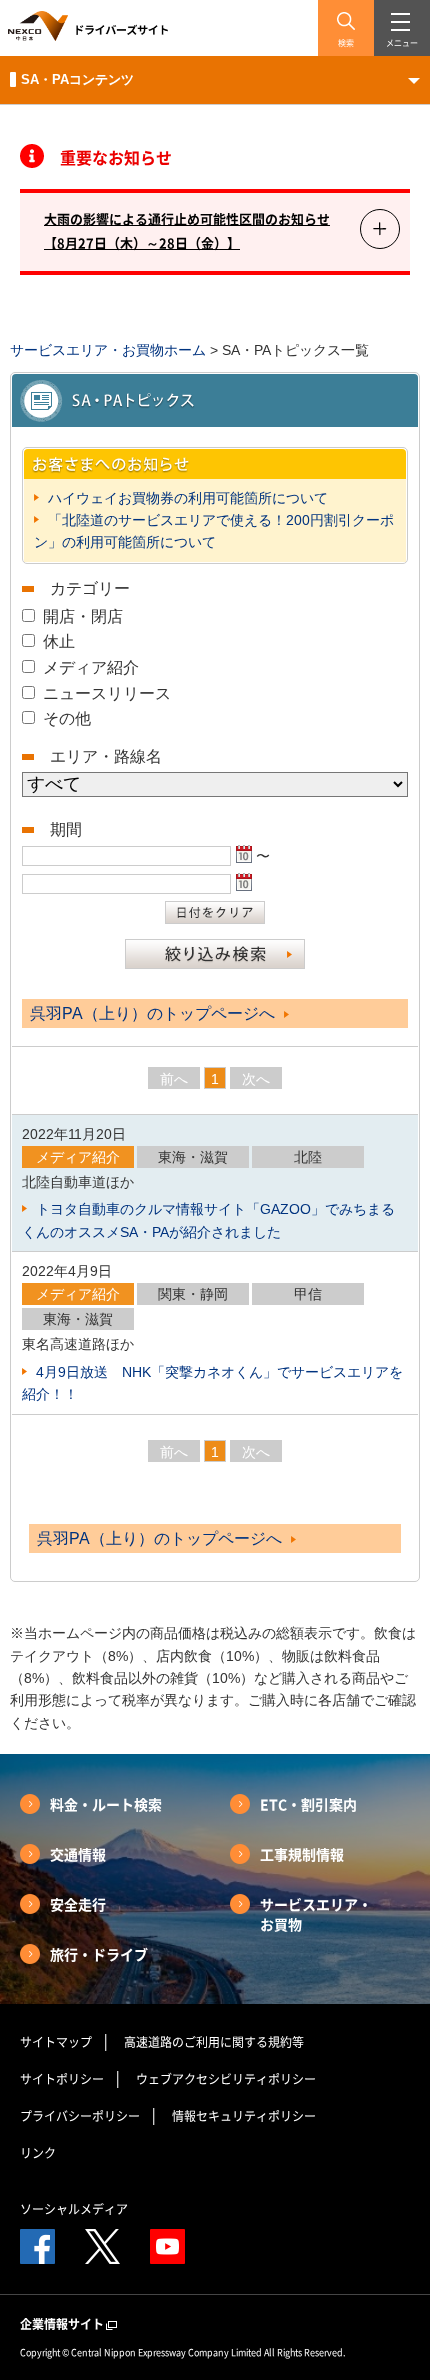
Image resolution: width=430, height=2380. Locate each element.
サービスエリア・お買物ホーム (108, 350)
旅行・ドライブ (99, 1954)
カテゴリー (90, 588)
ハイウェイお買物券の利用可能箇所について (186, 498)
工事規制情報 (302, 1854)
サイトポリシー (62, 2079)
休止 (59, 641)
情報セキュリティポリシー (244, 2116)
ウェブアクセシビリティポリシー (226, 2079)
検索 (346, 43)
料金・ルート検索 (106, 1804)
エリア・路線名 (106, 756)
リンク (38, 2153)
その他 (67, 718)
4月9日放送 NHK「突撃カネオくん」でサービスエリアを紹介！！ (212, 1383)
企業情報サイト (62, 2324)
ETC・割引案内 (308, 1804)
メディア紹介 (91, 667)
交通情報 (78, 1854)
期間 (66, 829)
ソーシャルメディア (74, 2209)
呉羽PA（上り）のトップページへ (154, 1013)
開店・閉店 (83, 616)
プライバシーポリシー (80, 2116)
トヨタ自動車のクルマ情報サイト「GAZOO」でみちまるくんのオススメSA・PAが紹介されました (208, 1220)
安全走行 (78, 1904)
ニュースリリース (107, 693)
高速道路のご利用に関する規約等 (214, 2042)
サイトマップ (56, 2042)
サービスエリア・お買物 (316, 1914)
